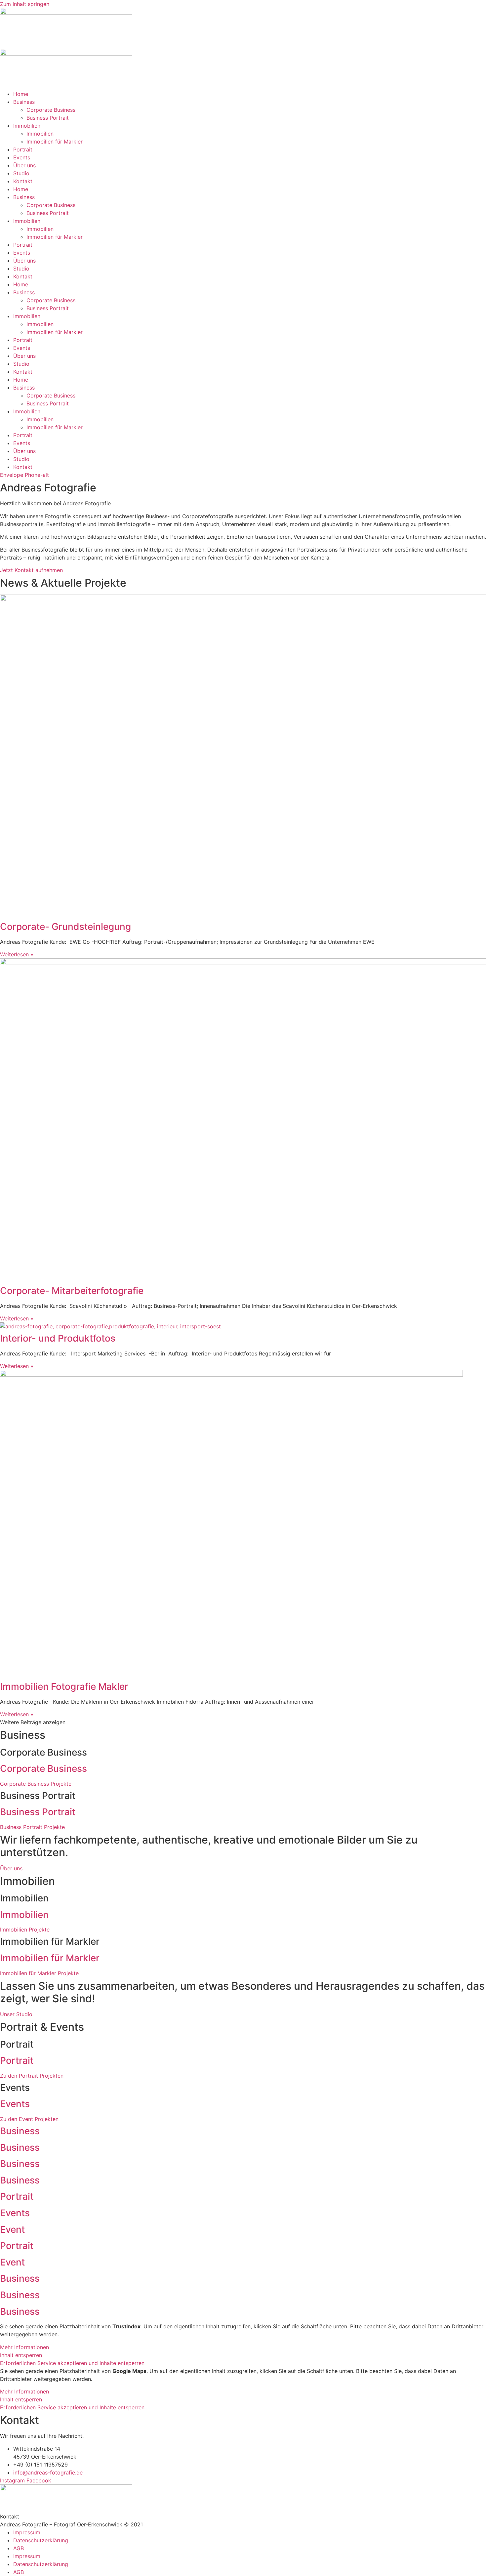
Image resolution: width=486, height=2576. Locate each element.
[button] (33, 1722)
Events (22, 157)
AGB (19, 2548)
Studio (21, 173)
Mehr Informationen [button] (24, 2347)
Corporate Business (51, 110)
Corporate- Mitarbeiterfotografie (72, 1291)
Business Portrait (48, 118)
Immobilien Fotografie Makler (64, 1686)
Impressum (27, 2532)
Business (24, 102)
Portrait (23, 149)
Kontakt (23, 181)
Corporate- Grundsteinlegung (65, 927)
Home (21, 94)
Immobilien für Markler (55, 142)
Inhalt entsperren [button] (21, 2355)
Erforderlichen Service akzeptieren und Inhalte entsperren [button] (72, 2363)
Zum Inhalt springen (25, 4)
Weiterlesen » (17, 954)
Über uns (24, 165)
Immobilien (27, 126)
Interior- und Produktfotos (58, 1338)
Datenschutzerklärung (41, 2540)
